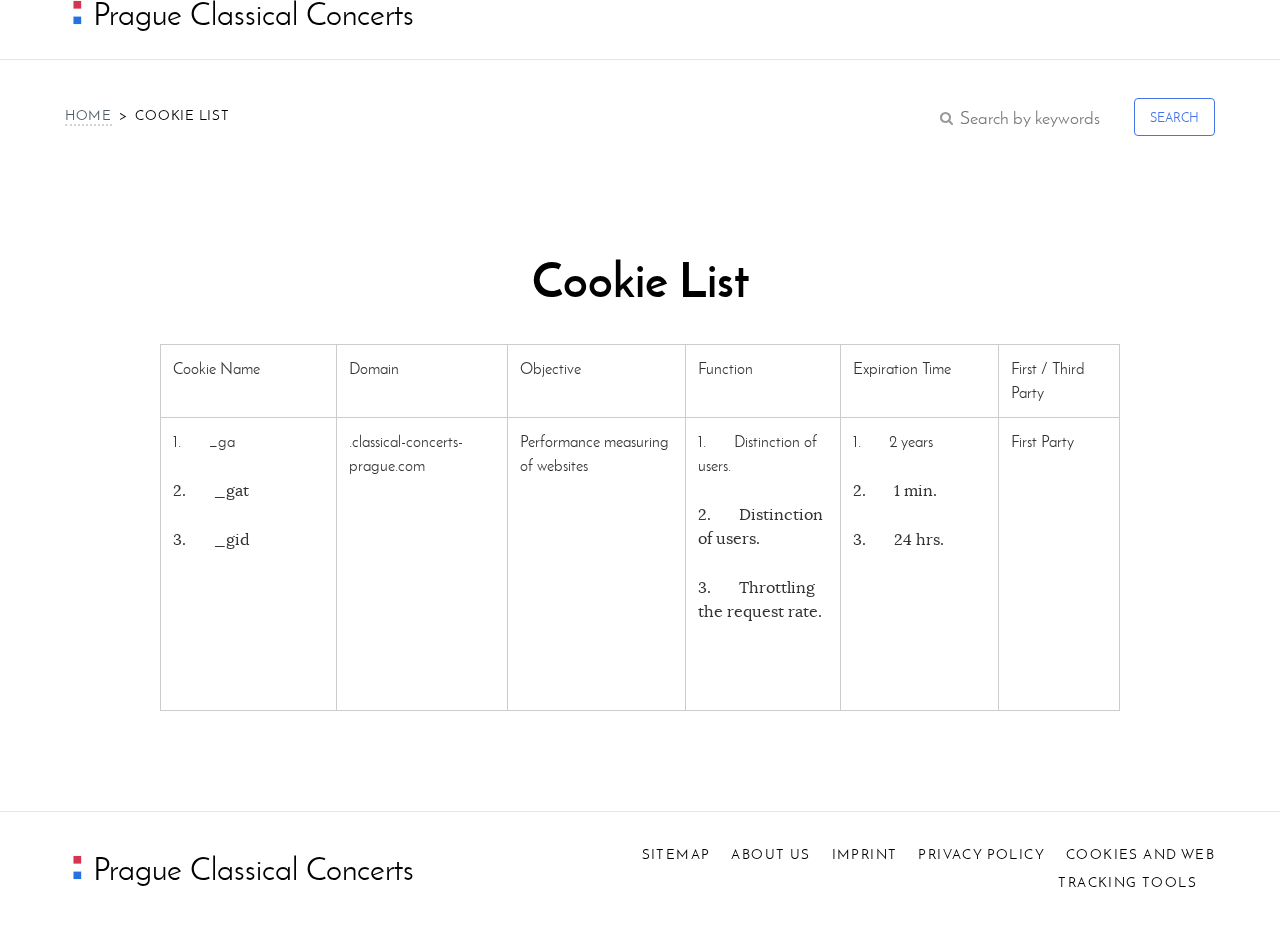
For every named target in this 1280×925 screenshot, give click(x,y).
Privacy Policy (981, 854)
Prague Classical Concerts (249, 868)
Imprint (865, 854)
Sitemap (676, 854)
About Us (770, 854)
